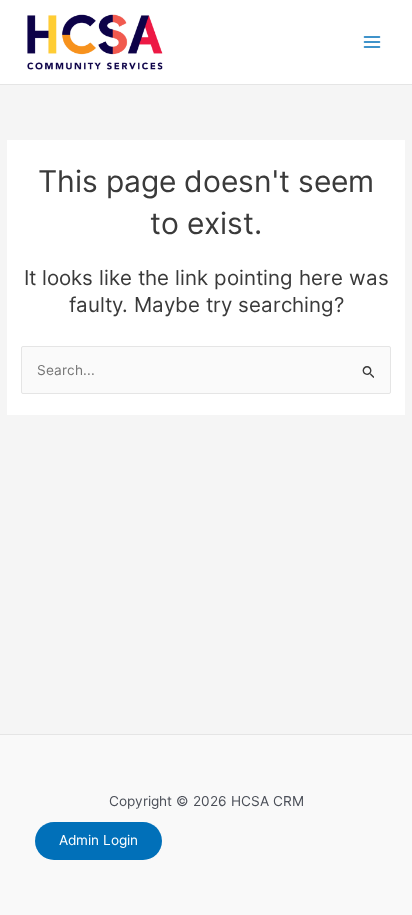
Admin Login (98, 840)
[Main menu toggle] (372, 42)
